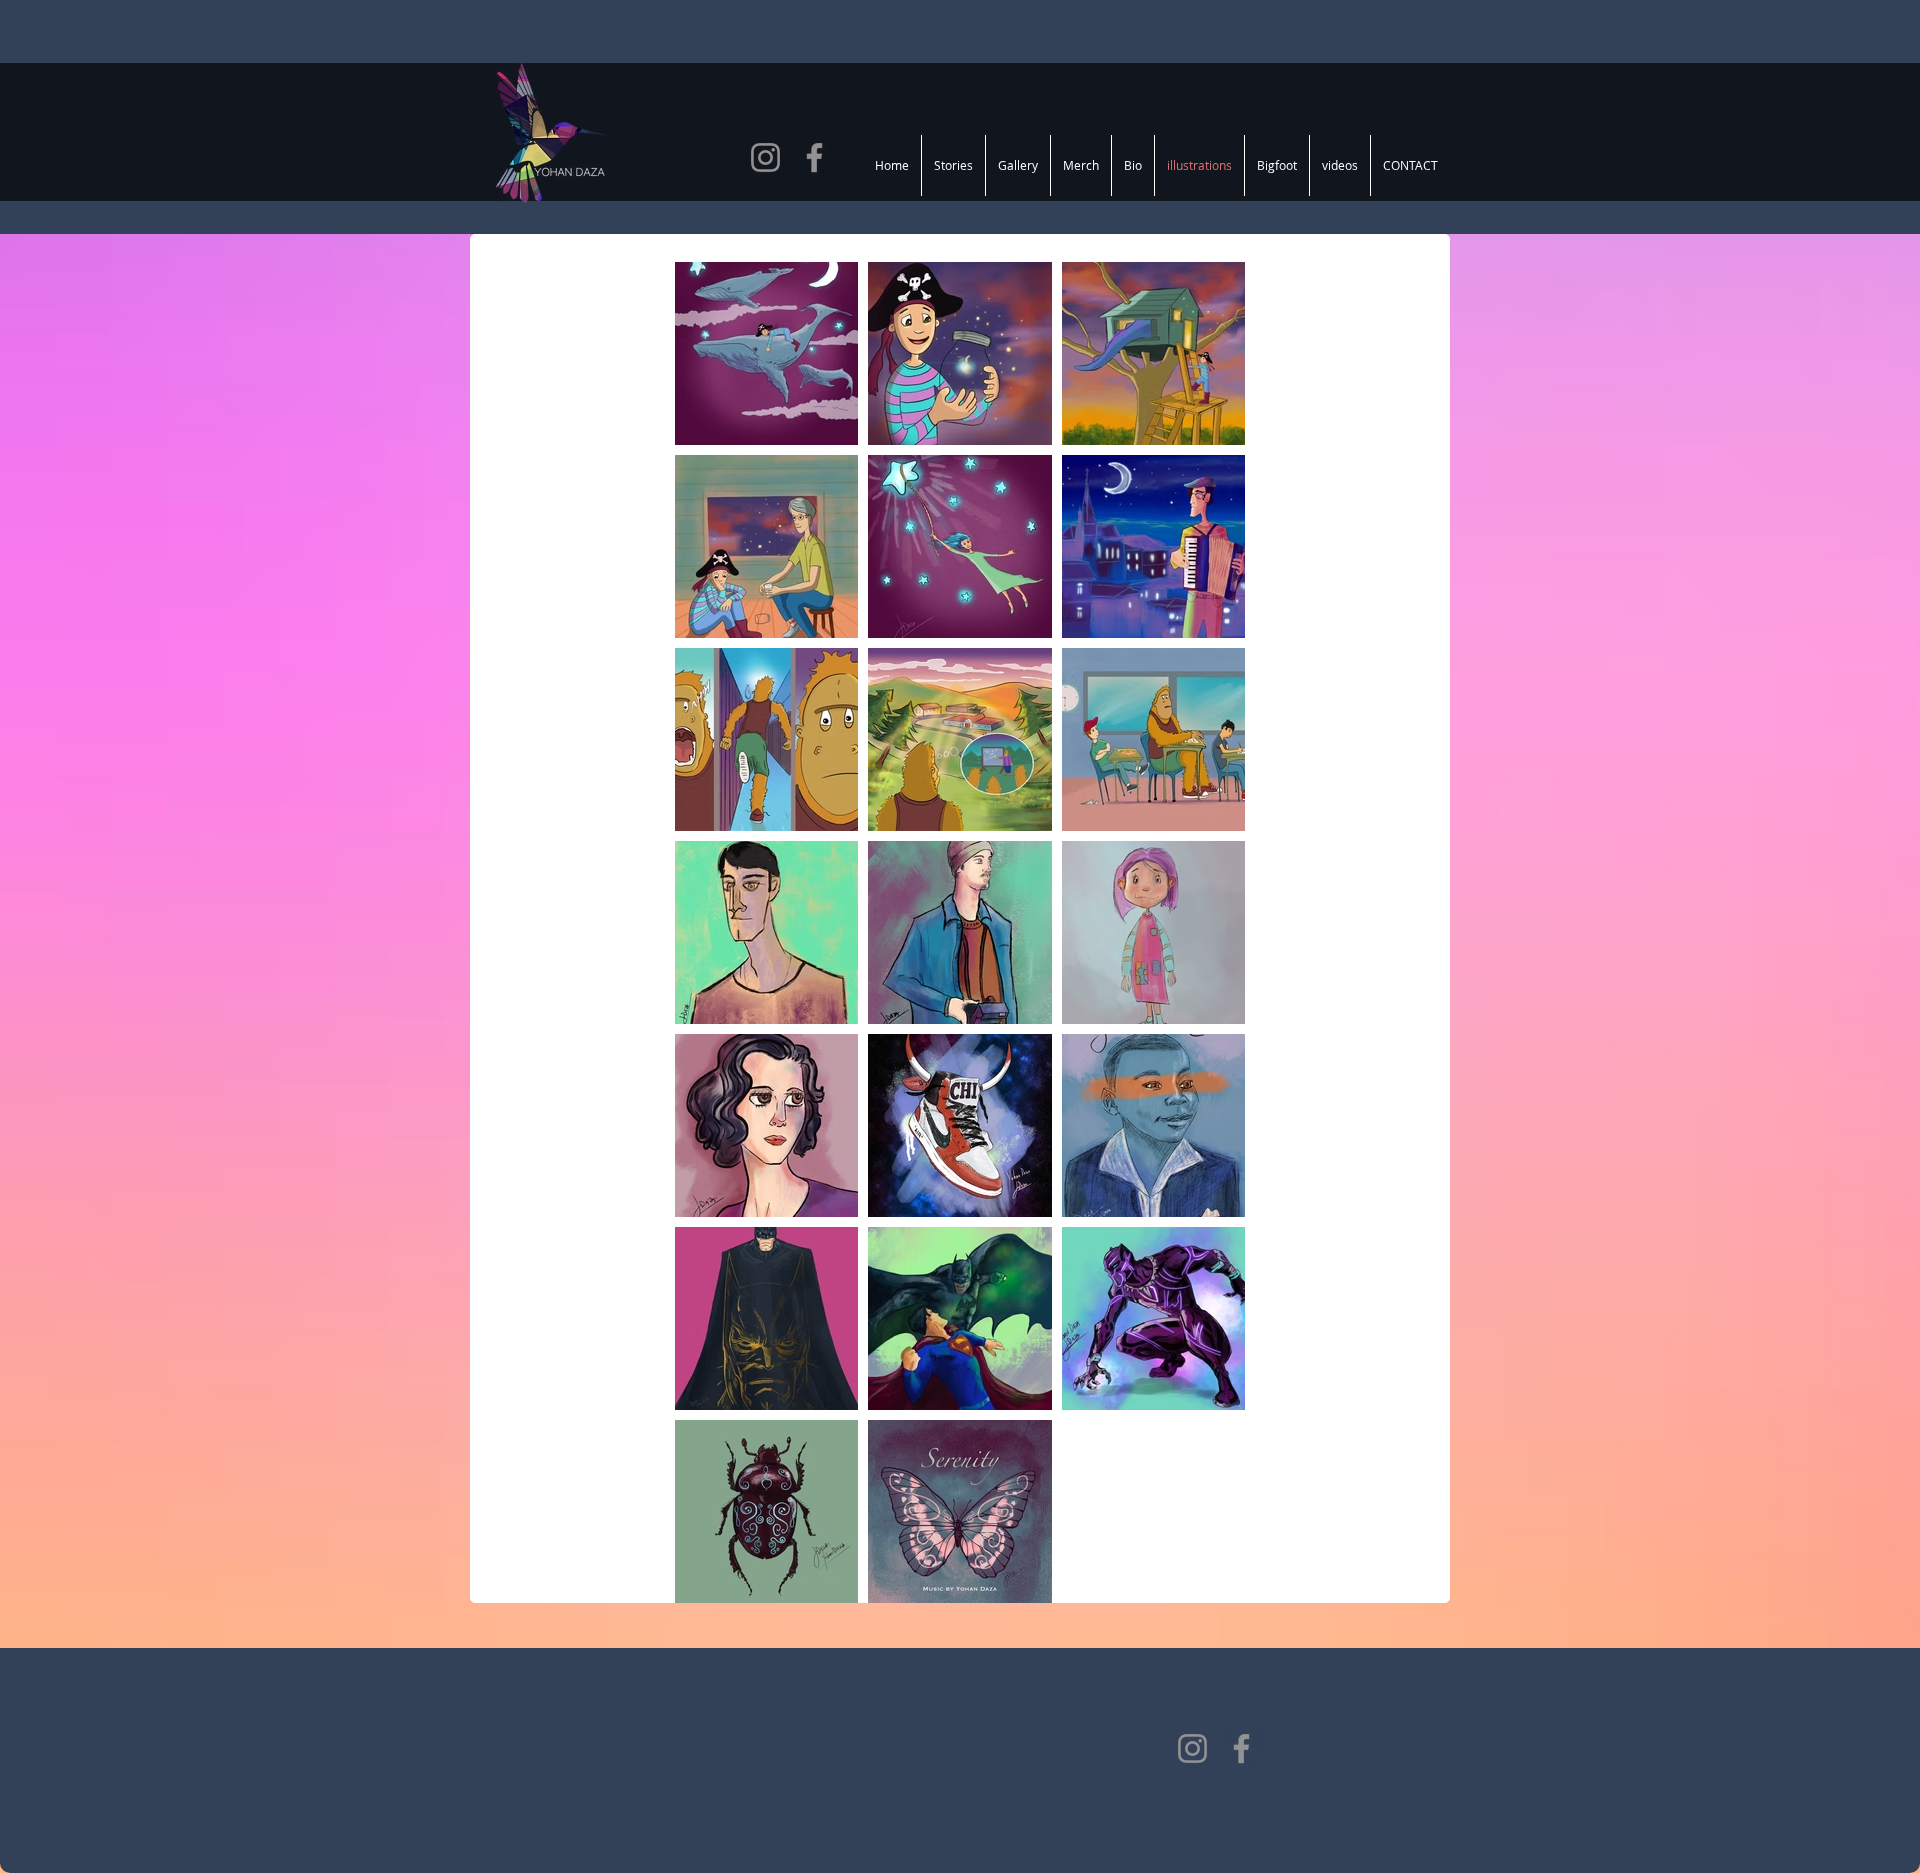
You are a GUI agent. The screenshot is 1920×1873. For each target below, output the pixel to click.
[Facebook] (814, 157)
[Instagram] (765, 157)
